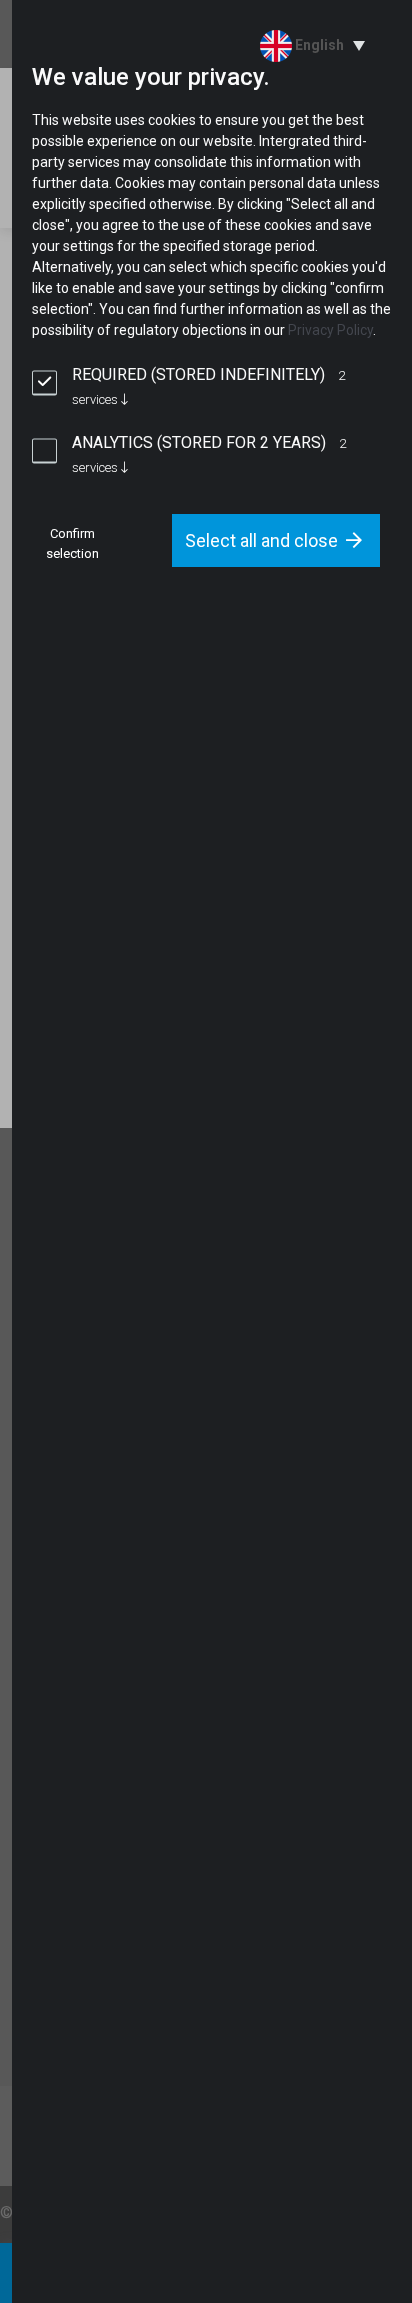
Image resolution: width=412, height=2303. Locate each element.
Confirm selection (72, 543)
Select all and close (261, 540)
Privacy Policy (330, 330)
